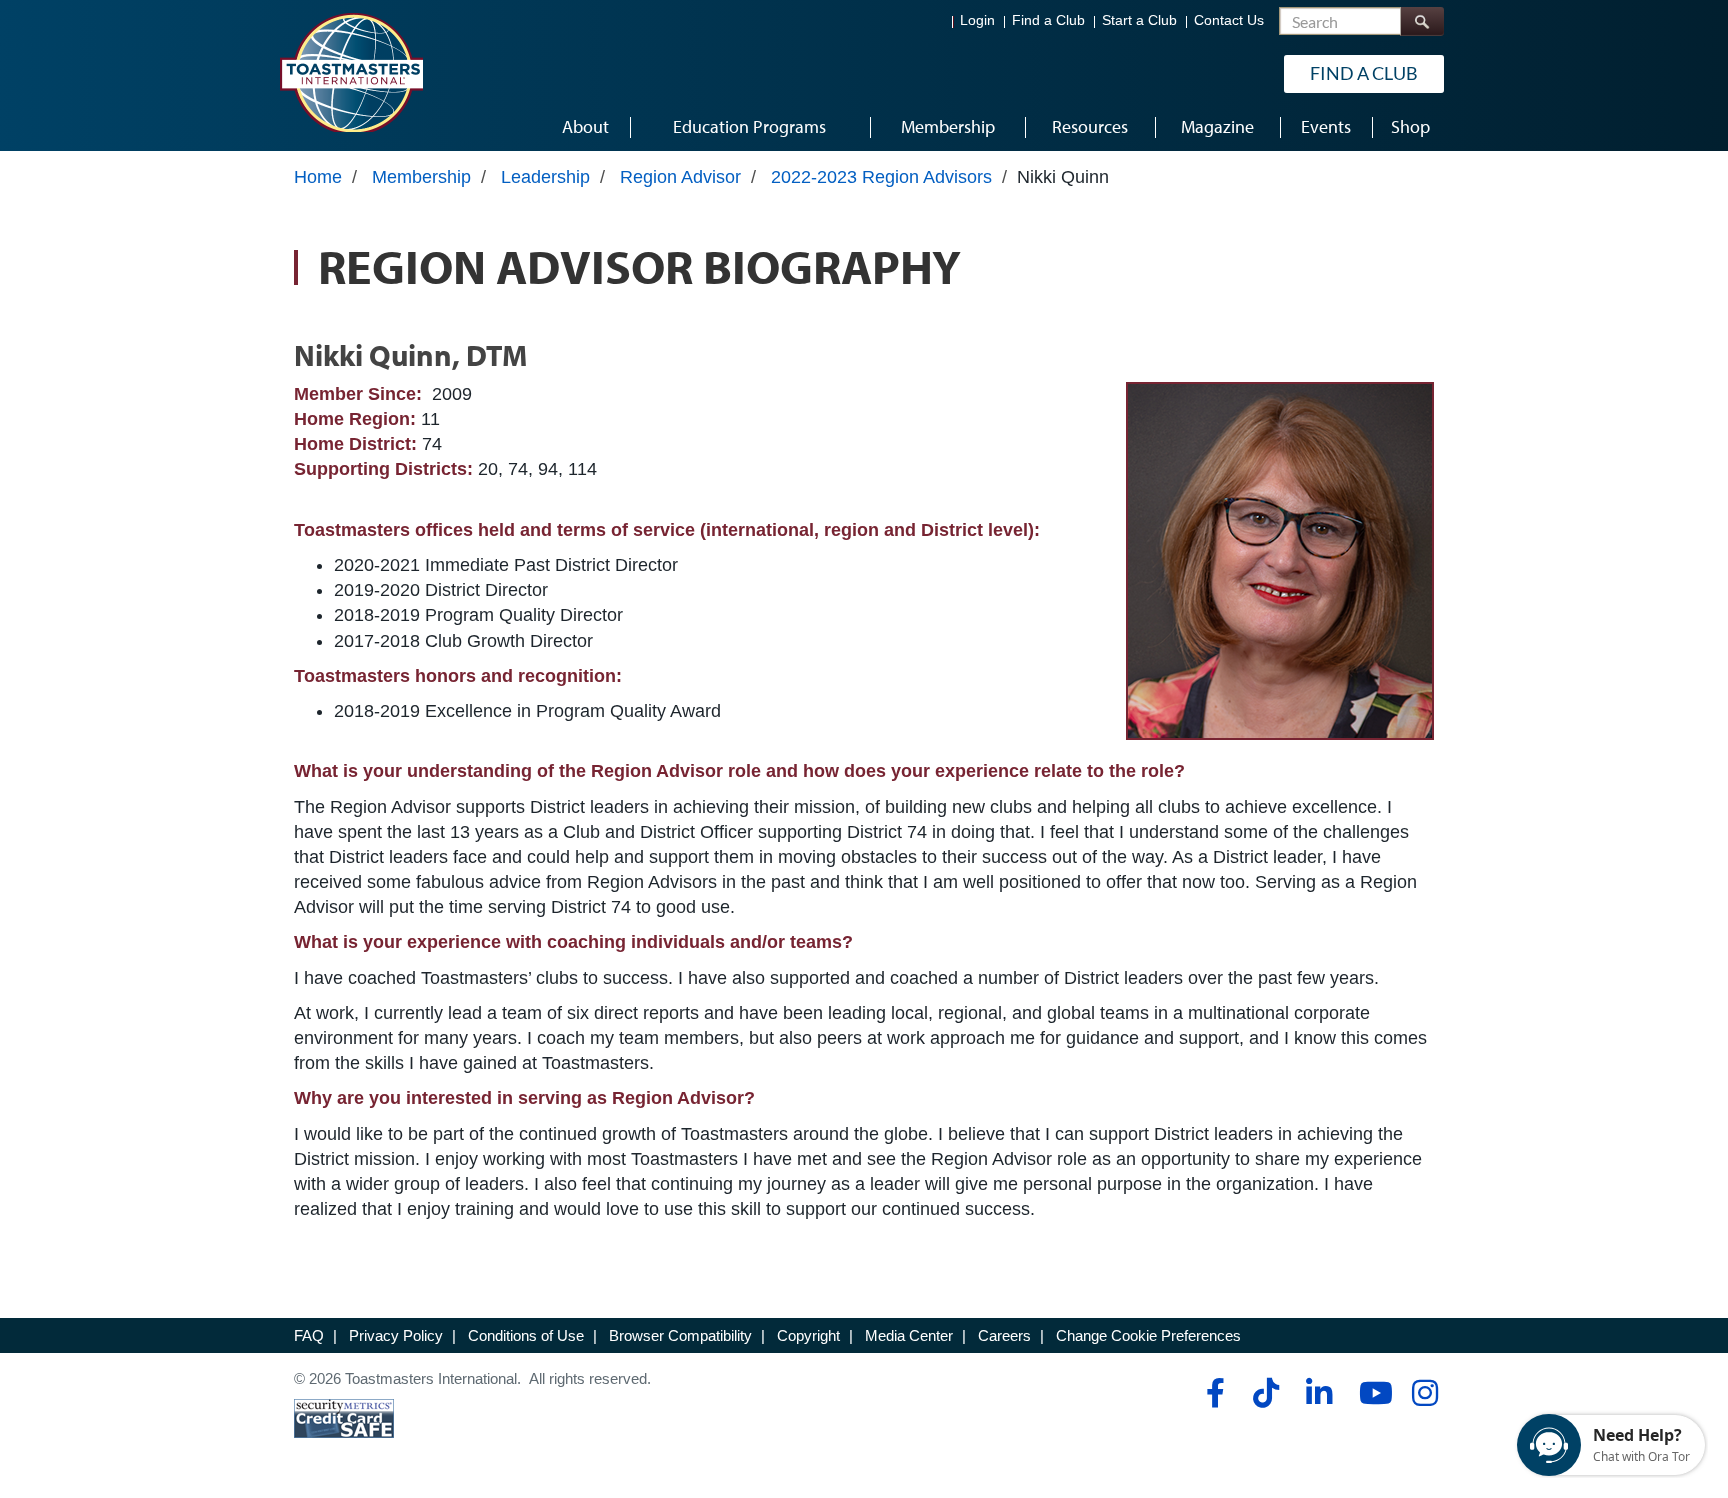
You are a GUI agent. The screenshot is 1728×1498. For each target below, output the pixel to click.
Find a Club (1048, 20)
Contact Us (1229, 20)
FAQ (309, 1335)
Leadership (545, 177)
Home (318, 177)
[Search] (1422, 21)
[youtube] (1371, 1393)
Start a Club (1139, 20)
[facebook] (1212, 1393)
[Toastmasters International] (351, 72)
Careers (1004, 1335)
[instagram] (1424, 1393)
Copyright (808, 1335)
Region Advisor (680, 177)
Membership (421, 177)
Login (977, 20)
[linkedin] (1318, 1393)
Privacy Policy (396, 1335)
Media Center (909, 1335)
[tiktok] (1265, 1393)
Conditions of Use (526, 1335)
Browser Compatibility (680, 1335)
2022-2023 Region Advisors (881, 177)
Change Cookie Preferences (1148, 1335)
